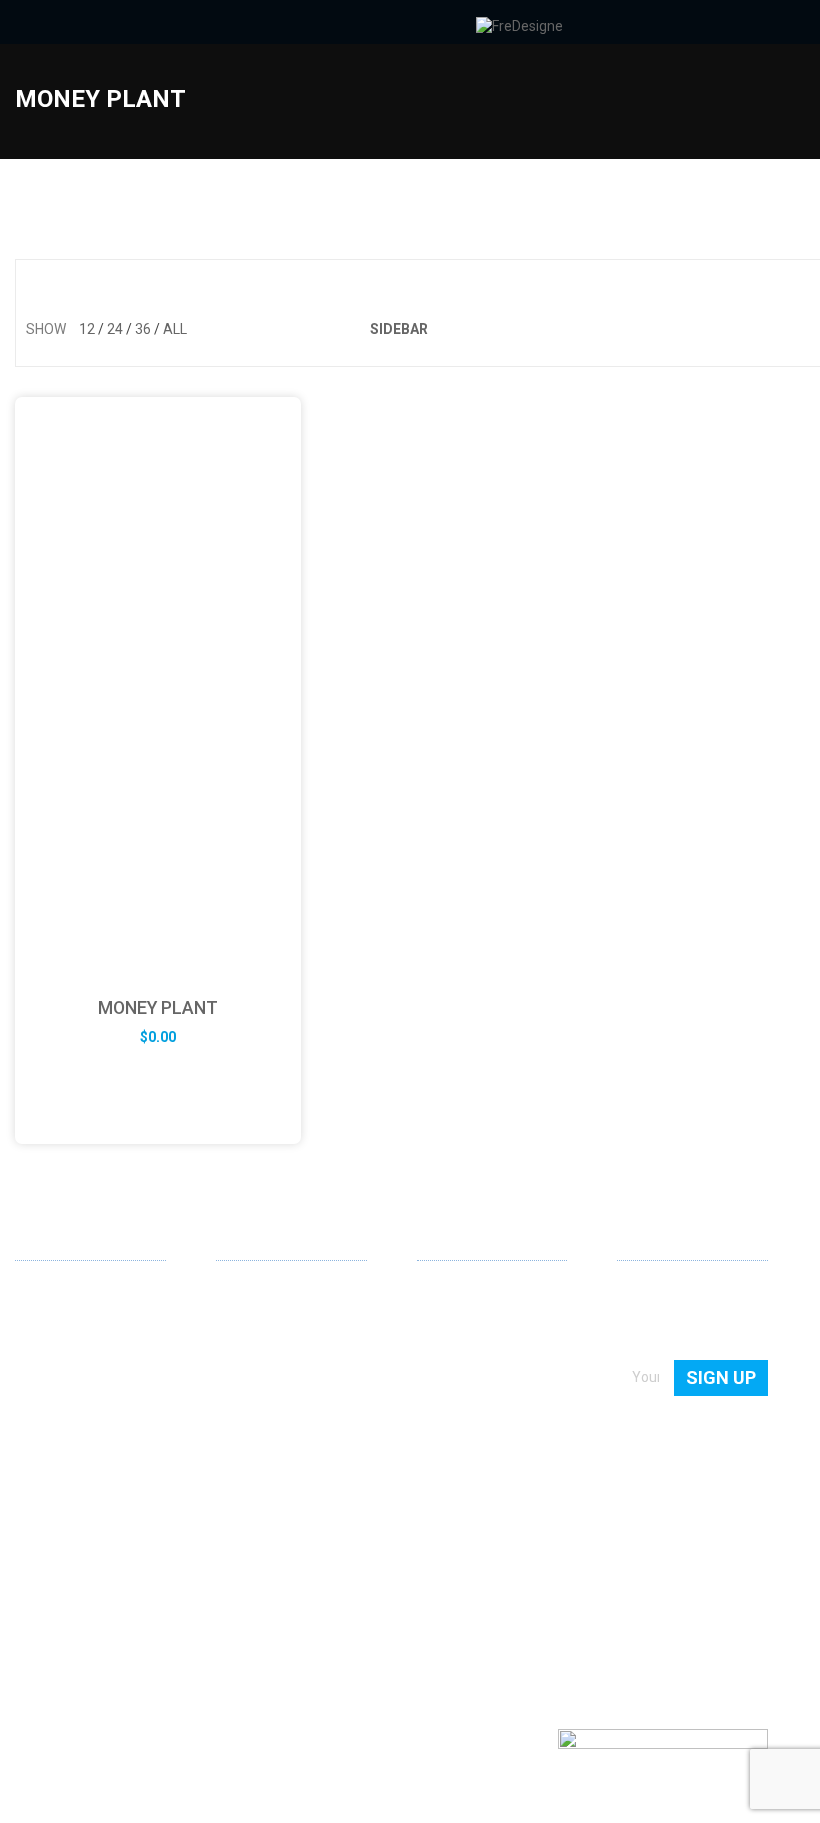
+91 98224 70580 (70, 1536)
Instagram (127, 1573)
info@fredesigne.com (84, 1506)
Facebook (63, 1573)
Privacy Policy (460, 1408)
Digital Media (256, 1379)
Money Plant (158, 1007)
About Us (446, 1293)
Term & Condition (471, 1436)
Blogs (434, 1379)
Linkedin (31, 1572)
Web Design (253, 1293)
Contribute (450, 1350)
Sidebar (399, 329)
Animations (252, 1408)
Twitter (95, 1573)
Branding (244, 1350)
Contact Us (451, 1322)
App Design (252, 1322)
